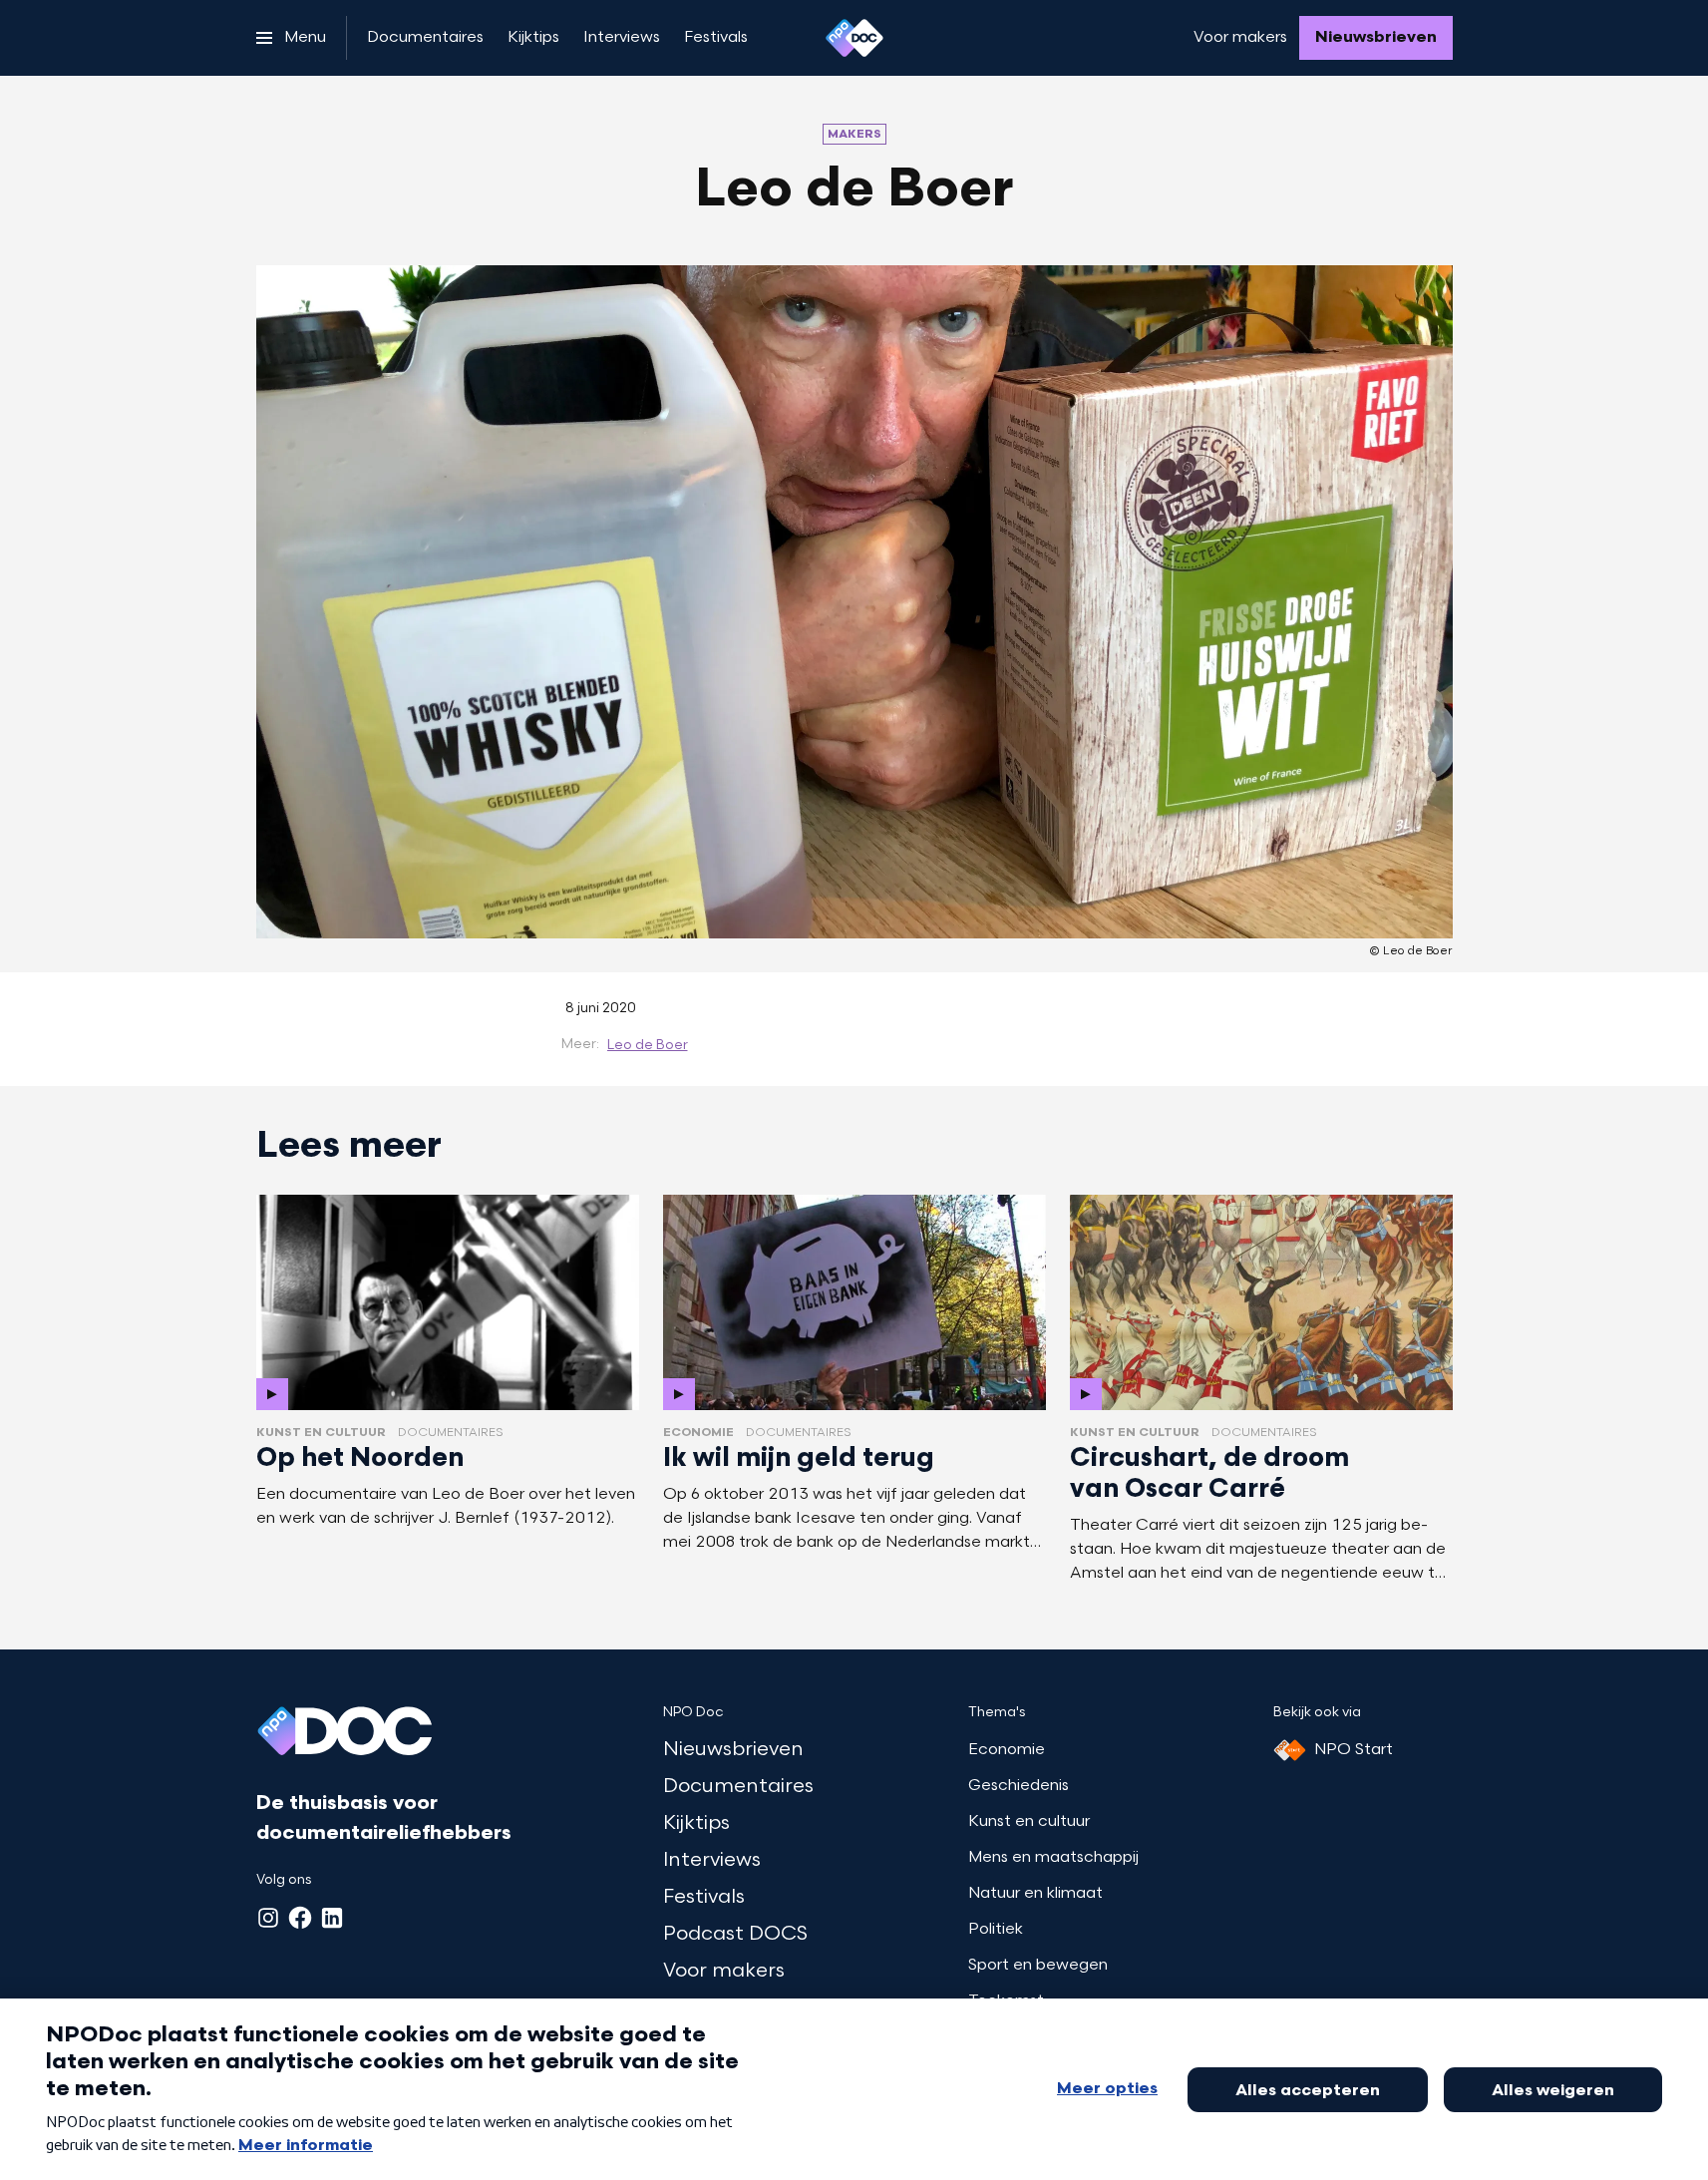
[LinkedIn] (332, 1918)
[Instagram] (268, 1918)
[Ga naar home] (854, 38)
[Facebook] (300, 1918)
